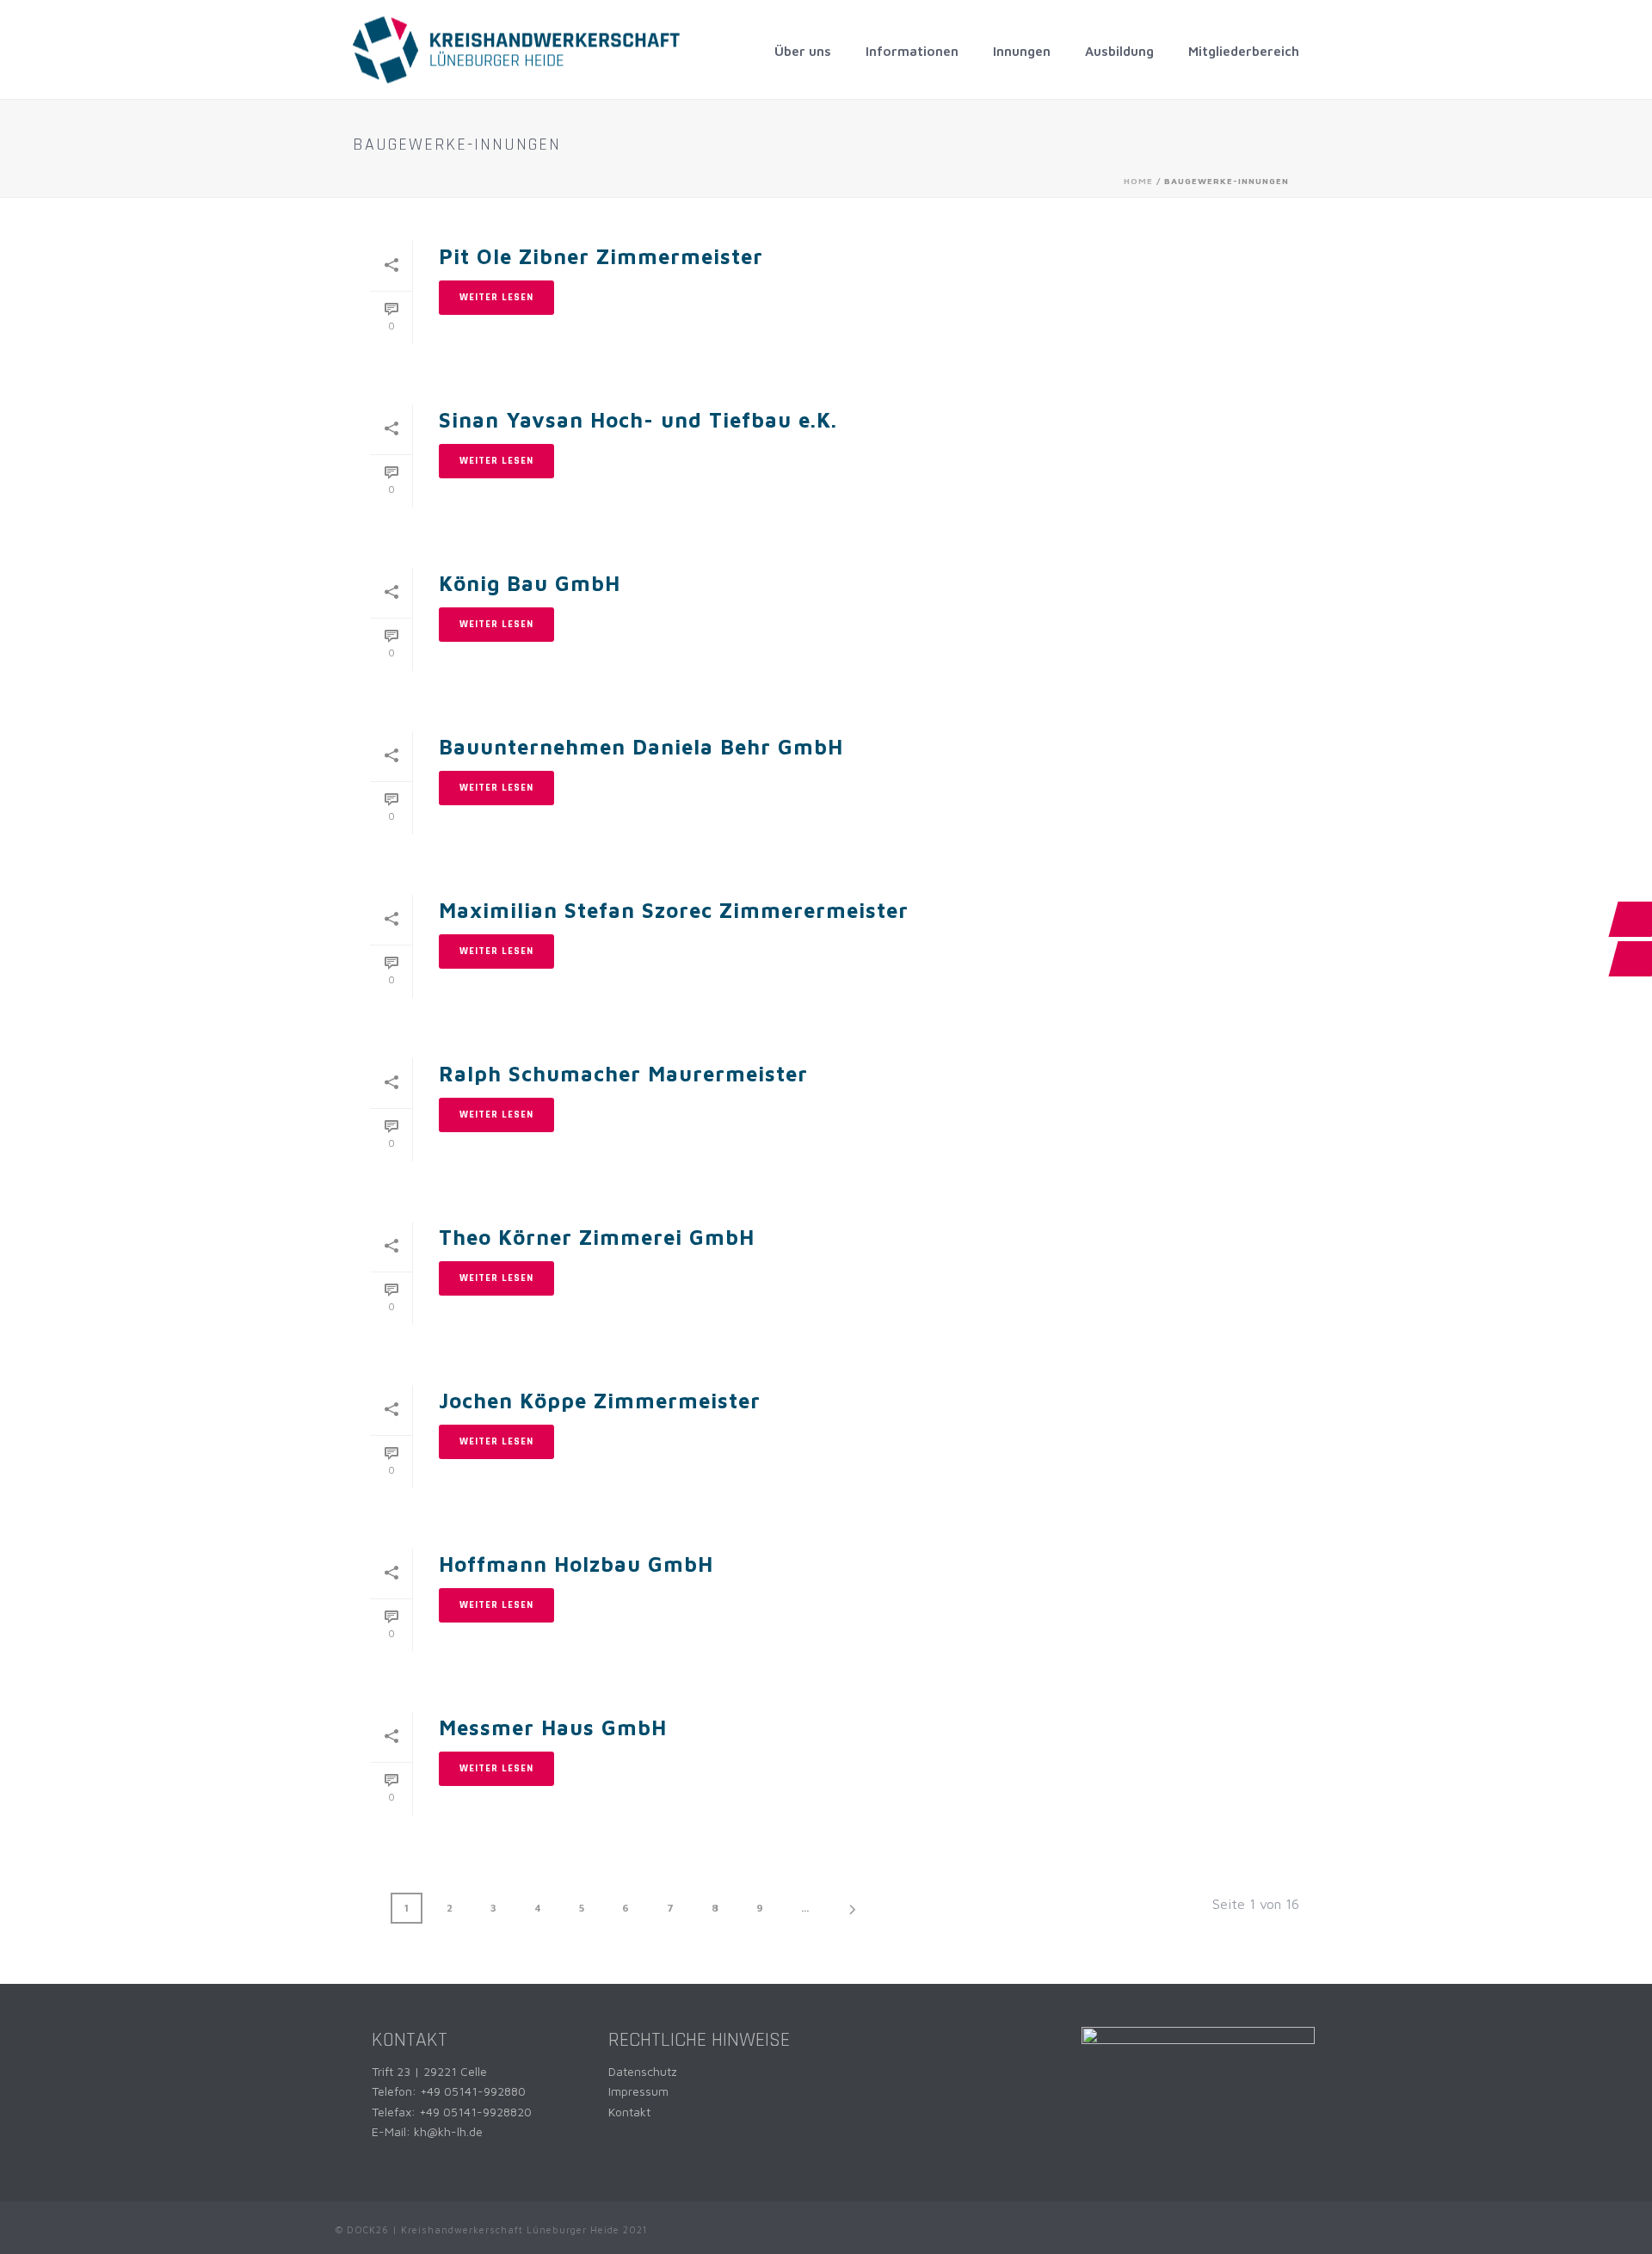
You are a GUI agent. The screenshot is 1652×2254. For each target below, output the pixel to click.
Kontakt (629, 2112)
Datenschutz (643, 2071)
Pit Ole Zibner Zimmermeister (601, 256)
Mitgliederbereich (1244, 51)
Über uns (803, 51)
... (805, 1908)
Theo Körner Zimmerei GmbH (597, 1237)
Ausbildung (1119, 51)
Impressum (638, 2091)
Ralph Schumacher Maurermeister (623, 1074)
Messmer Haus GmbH (553, 1727)
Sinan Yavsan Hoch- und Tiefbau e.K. (638, 420)
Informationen (912, 51)
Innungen (1022, 51)
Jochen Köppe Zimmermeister (600, 1401)
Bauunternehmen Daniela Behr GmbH (641, 747)
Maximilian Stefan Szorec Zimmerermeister (674, 910)
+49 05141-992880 (473, 2091)
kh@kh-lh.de (448, 2131)
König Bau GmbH (530, 583)
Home (1138, 181)
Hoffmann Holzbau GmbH (576, 1564)
